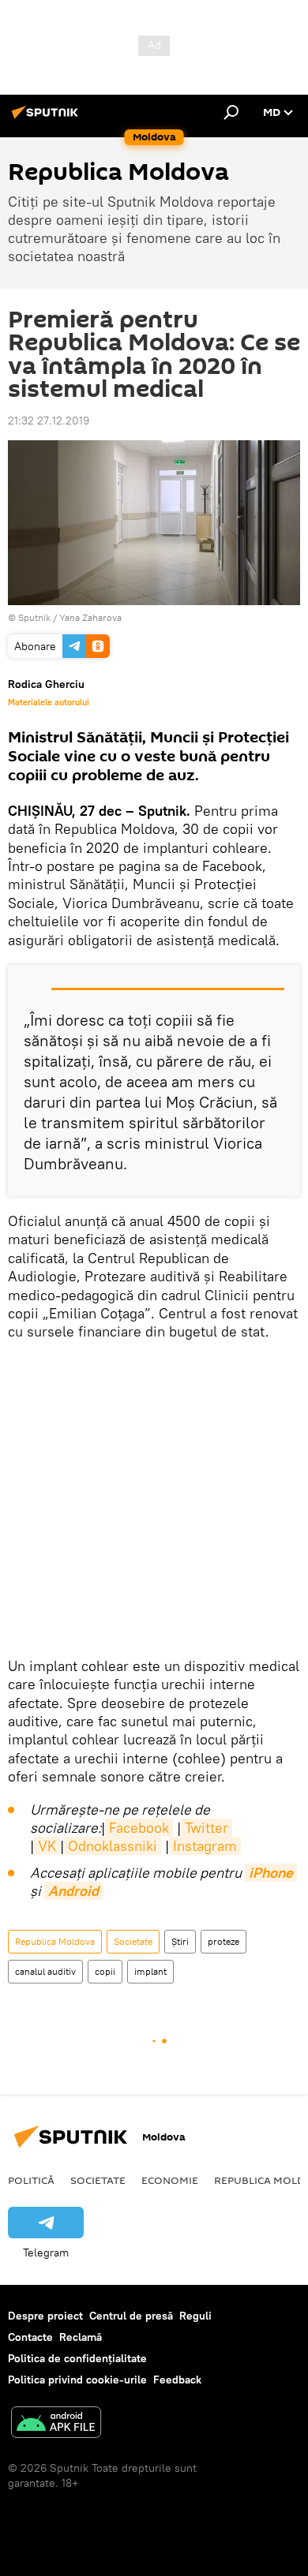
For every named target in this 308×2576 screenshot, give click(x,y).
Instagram (205, 1846)
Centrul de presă (131, 2316)
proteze (223, 1941)
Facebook (139, 1828)
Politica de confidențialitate (77, 2358)
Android (73, 1891)
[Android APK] (56, 2424)
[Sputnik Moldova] (47, 118)
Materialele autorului (49, 702)
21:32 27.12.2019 (49, 421)
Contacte (30, 2337)
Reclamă (81, 2337)
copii (105, 1971)
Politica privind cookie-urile (77, 2380)
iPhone (271, 1873)
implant (150, 1971)
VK (47, 1846)
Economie (170, 2180)
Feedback (177, 2380)
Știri (180, 1941)
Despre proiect (45, 2316)
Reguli (195, 2316)
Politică (31, 2180)
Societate (133, 1941)
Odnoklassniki (113, 1846)
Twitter (207, 1828)
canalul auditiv (45, 1971)
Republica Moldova (55, 1941)
